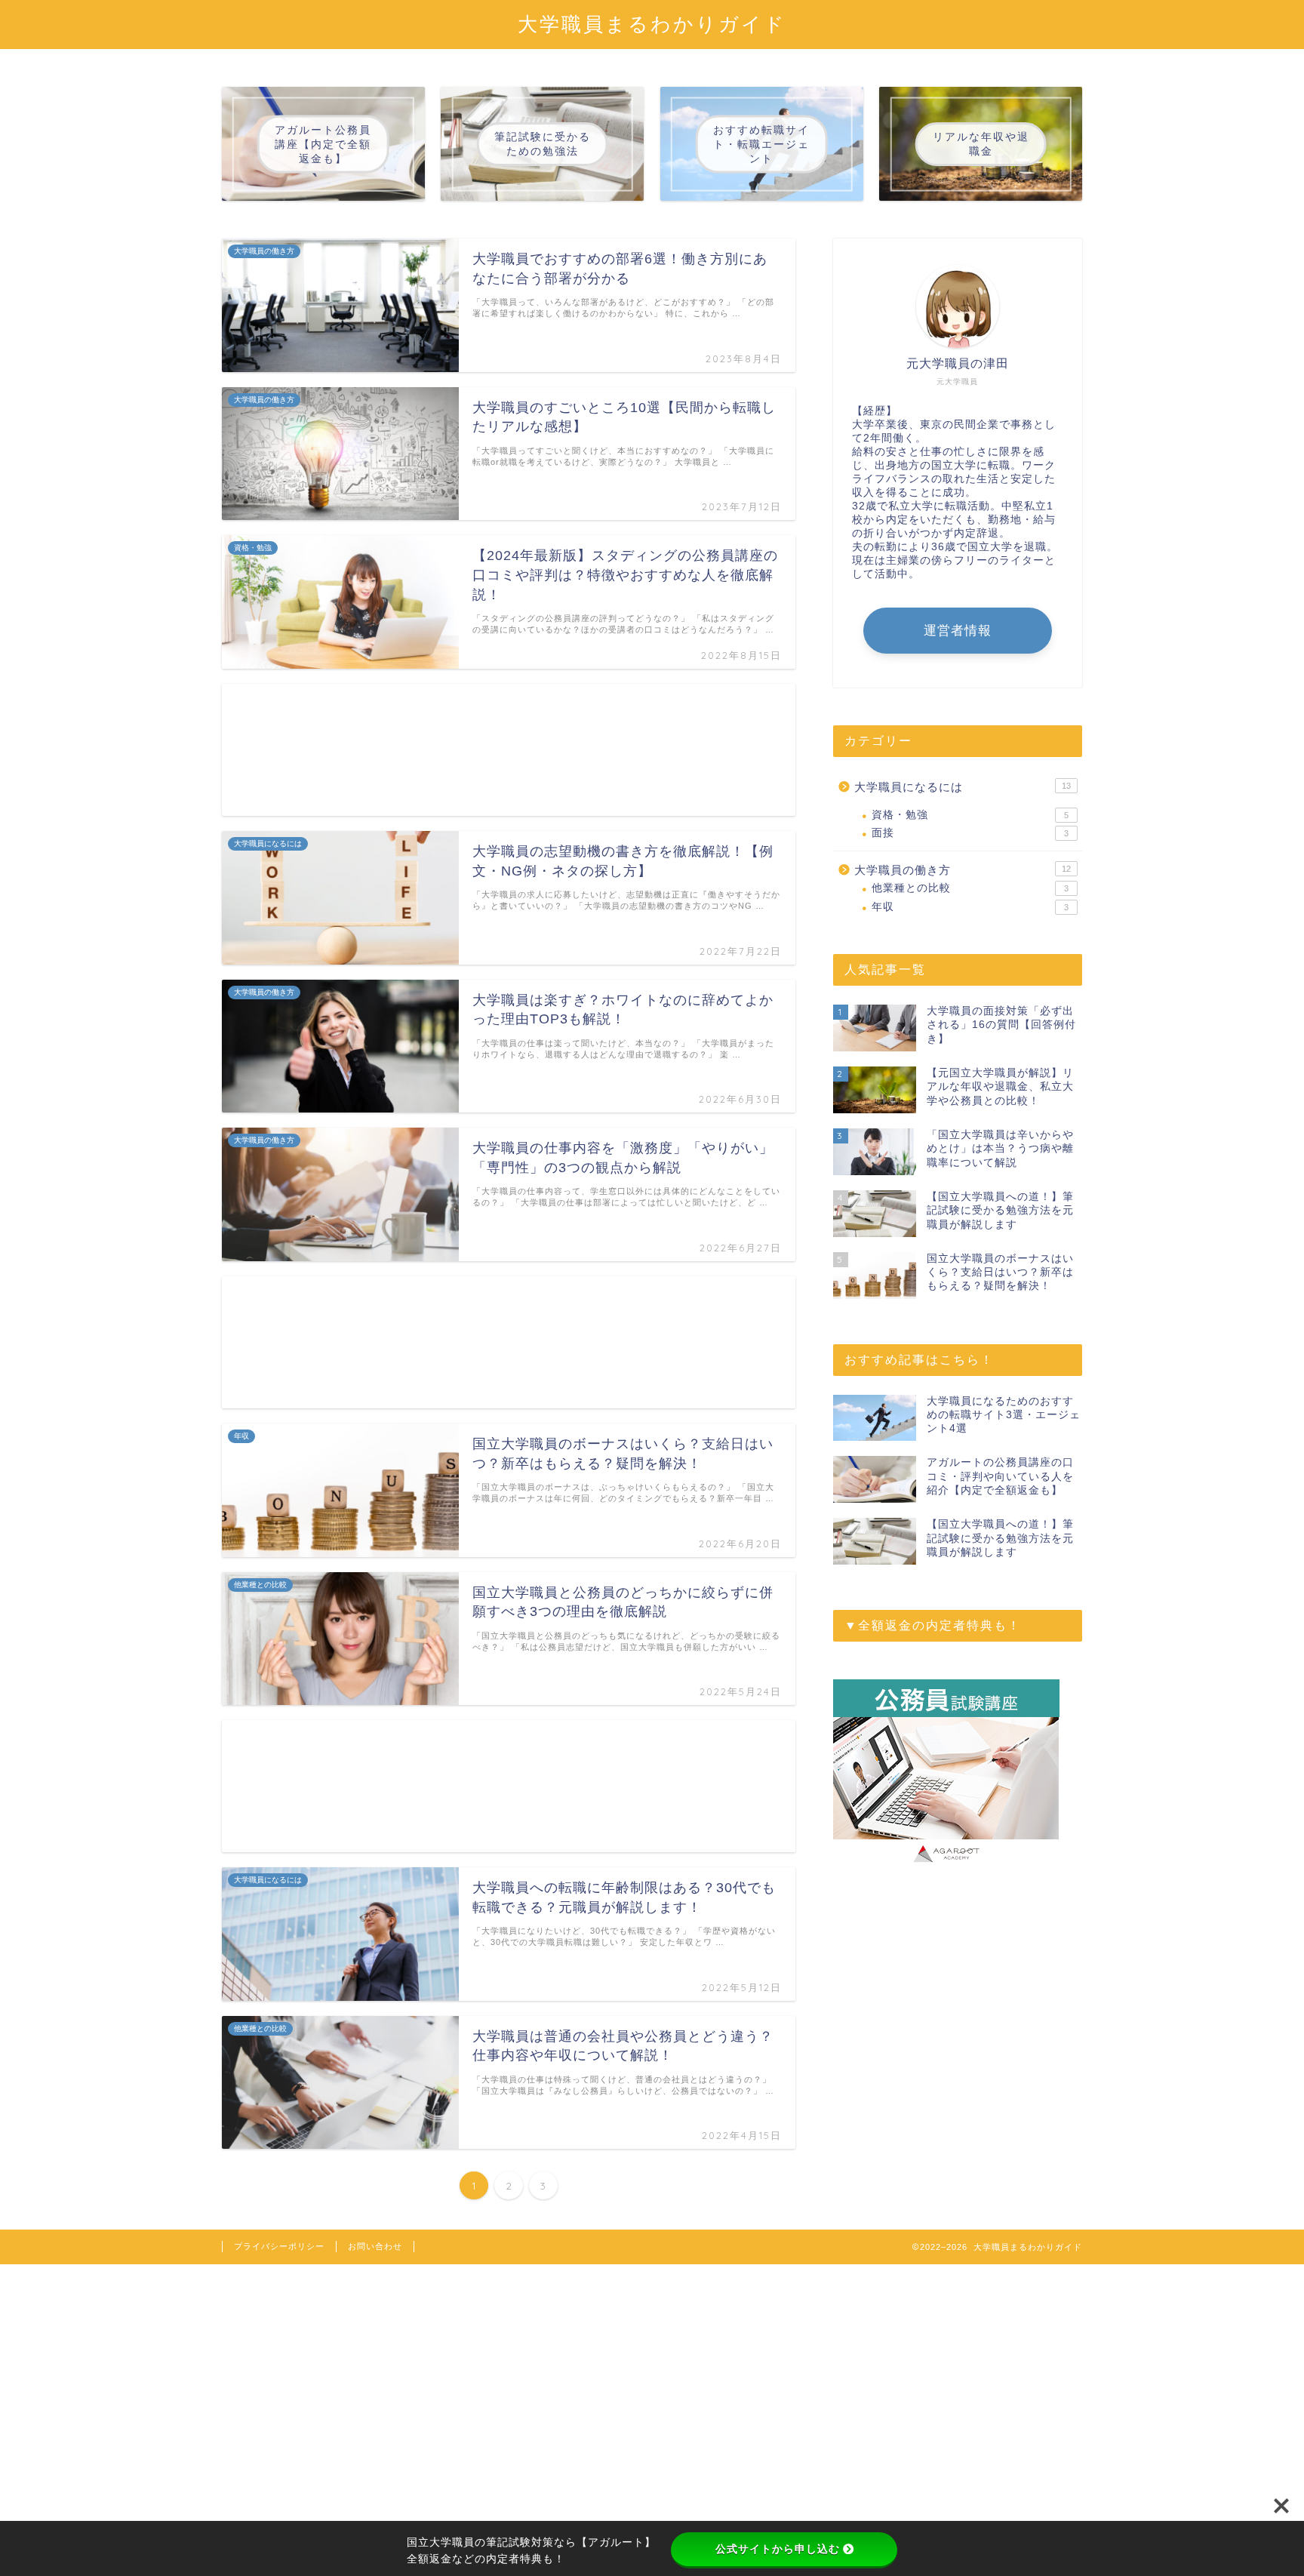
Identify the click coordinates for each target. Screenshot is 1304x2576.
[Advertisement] (509, 750)
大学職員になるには (963, 787)
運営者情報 (958, 631)
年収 (970, 907)
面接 (970, 833)
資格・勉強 (970, 815)
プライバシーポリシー (279, 2246)
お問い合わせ (375, 2246)
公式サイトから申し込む (778, 2549)
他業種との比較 (970, 888)
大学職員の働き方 (963, 870)
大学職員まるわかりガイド (652, 23)
